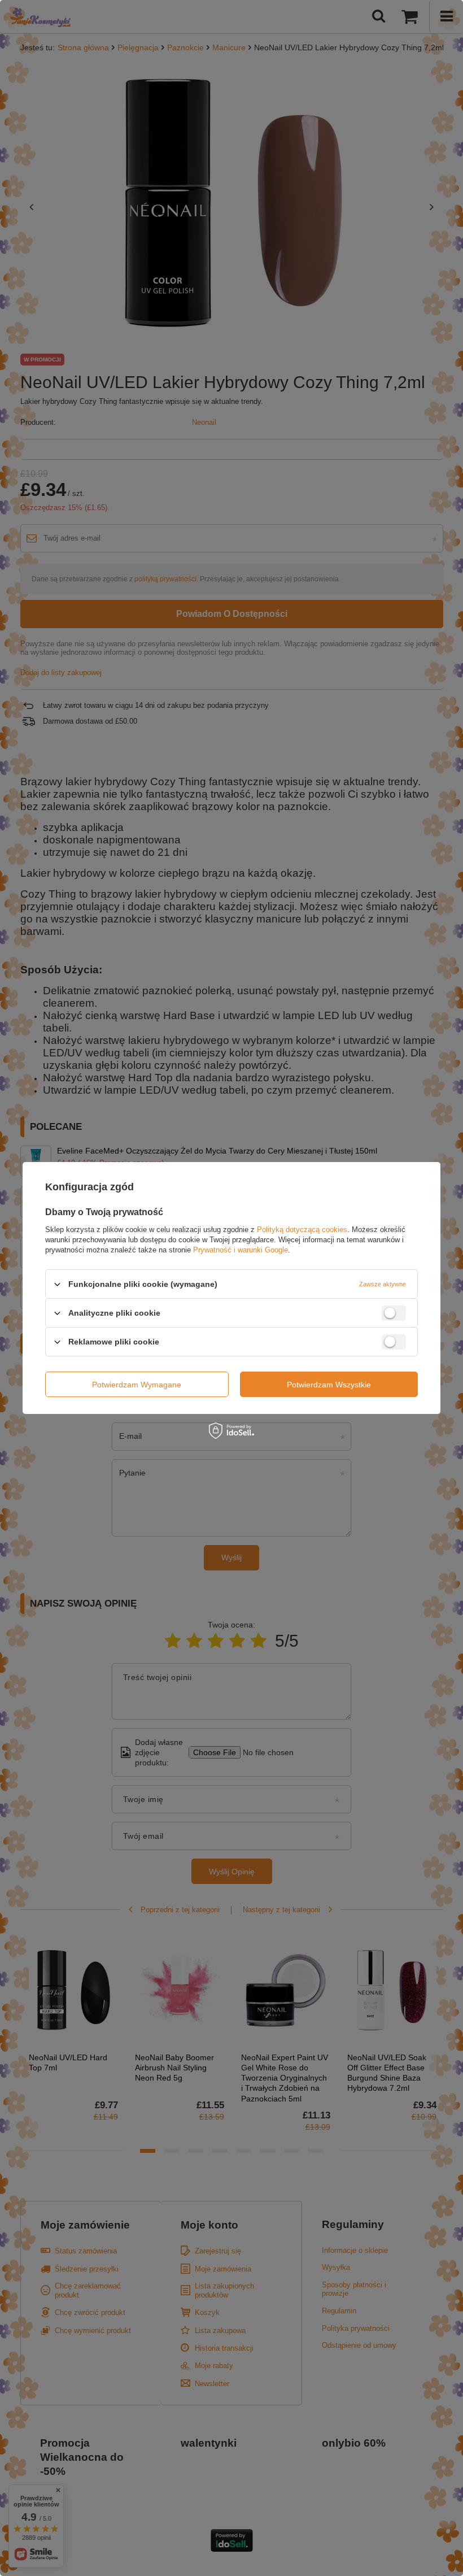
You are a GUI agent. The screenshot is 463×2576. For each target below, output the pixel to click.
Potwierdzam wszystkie (329, 1384)
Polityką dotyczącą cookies (302, 1230)
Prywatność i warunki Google (241, 1250)
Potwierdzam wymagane (137, 1384)
